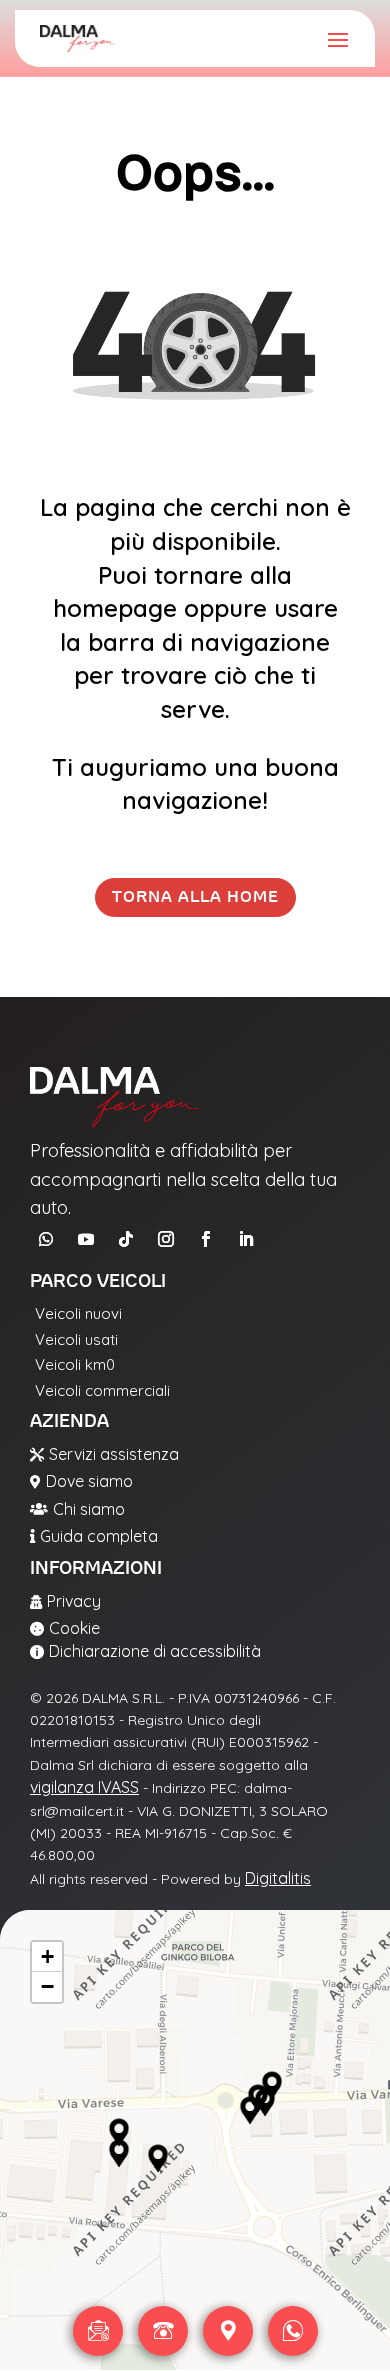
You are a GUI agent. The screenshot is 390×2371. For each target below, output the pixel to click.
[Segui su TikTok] (126, 1239)
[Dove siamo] (228, 2331)
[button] (119, 2133)
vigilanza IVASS (84, 1787)
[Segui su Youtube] (86, 1239)
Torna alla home (195, 897)
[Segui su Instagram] (166, 1239)
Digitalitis (278, 1878)
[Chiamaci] (163, 2331)
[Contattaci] (98, 2331)
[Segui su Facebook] (206, 1239)
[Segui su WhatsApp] (46, 1239)
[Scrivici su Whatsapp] (293, 2331)
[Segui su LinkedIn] (246, 1239)
